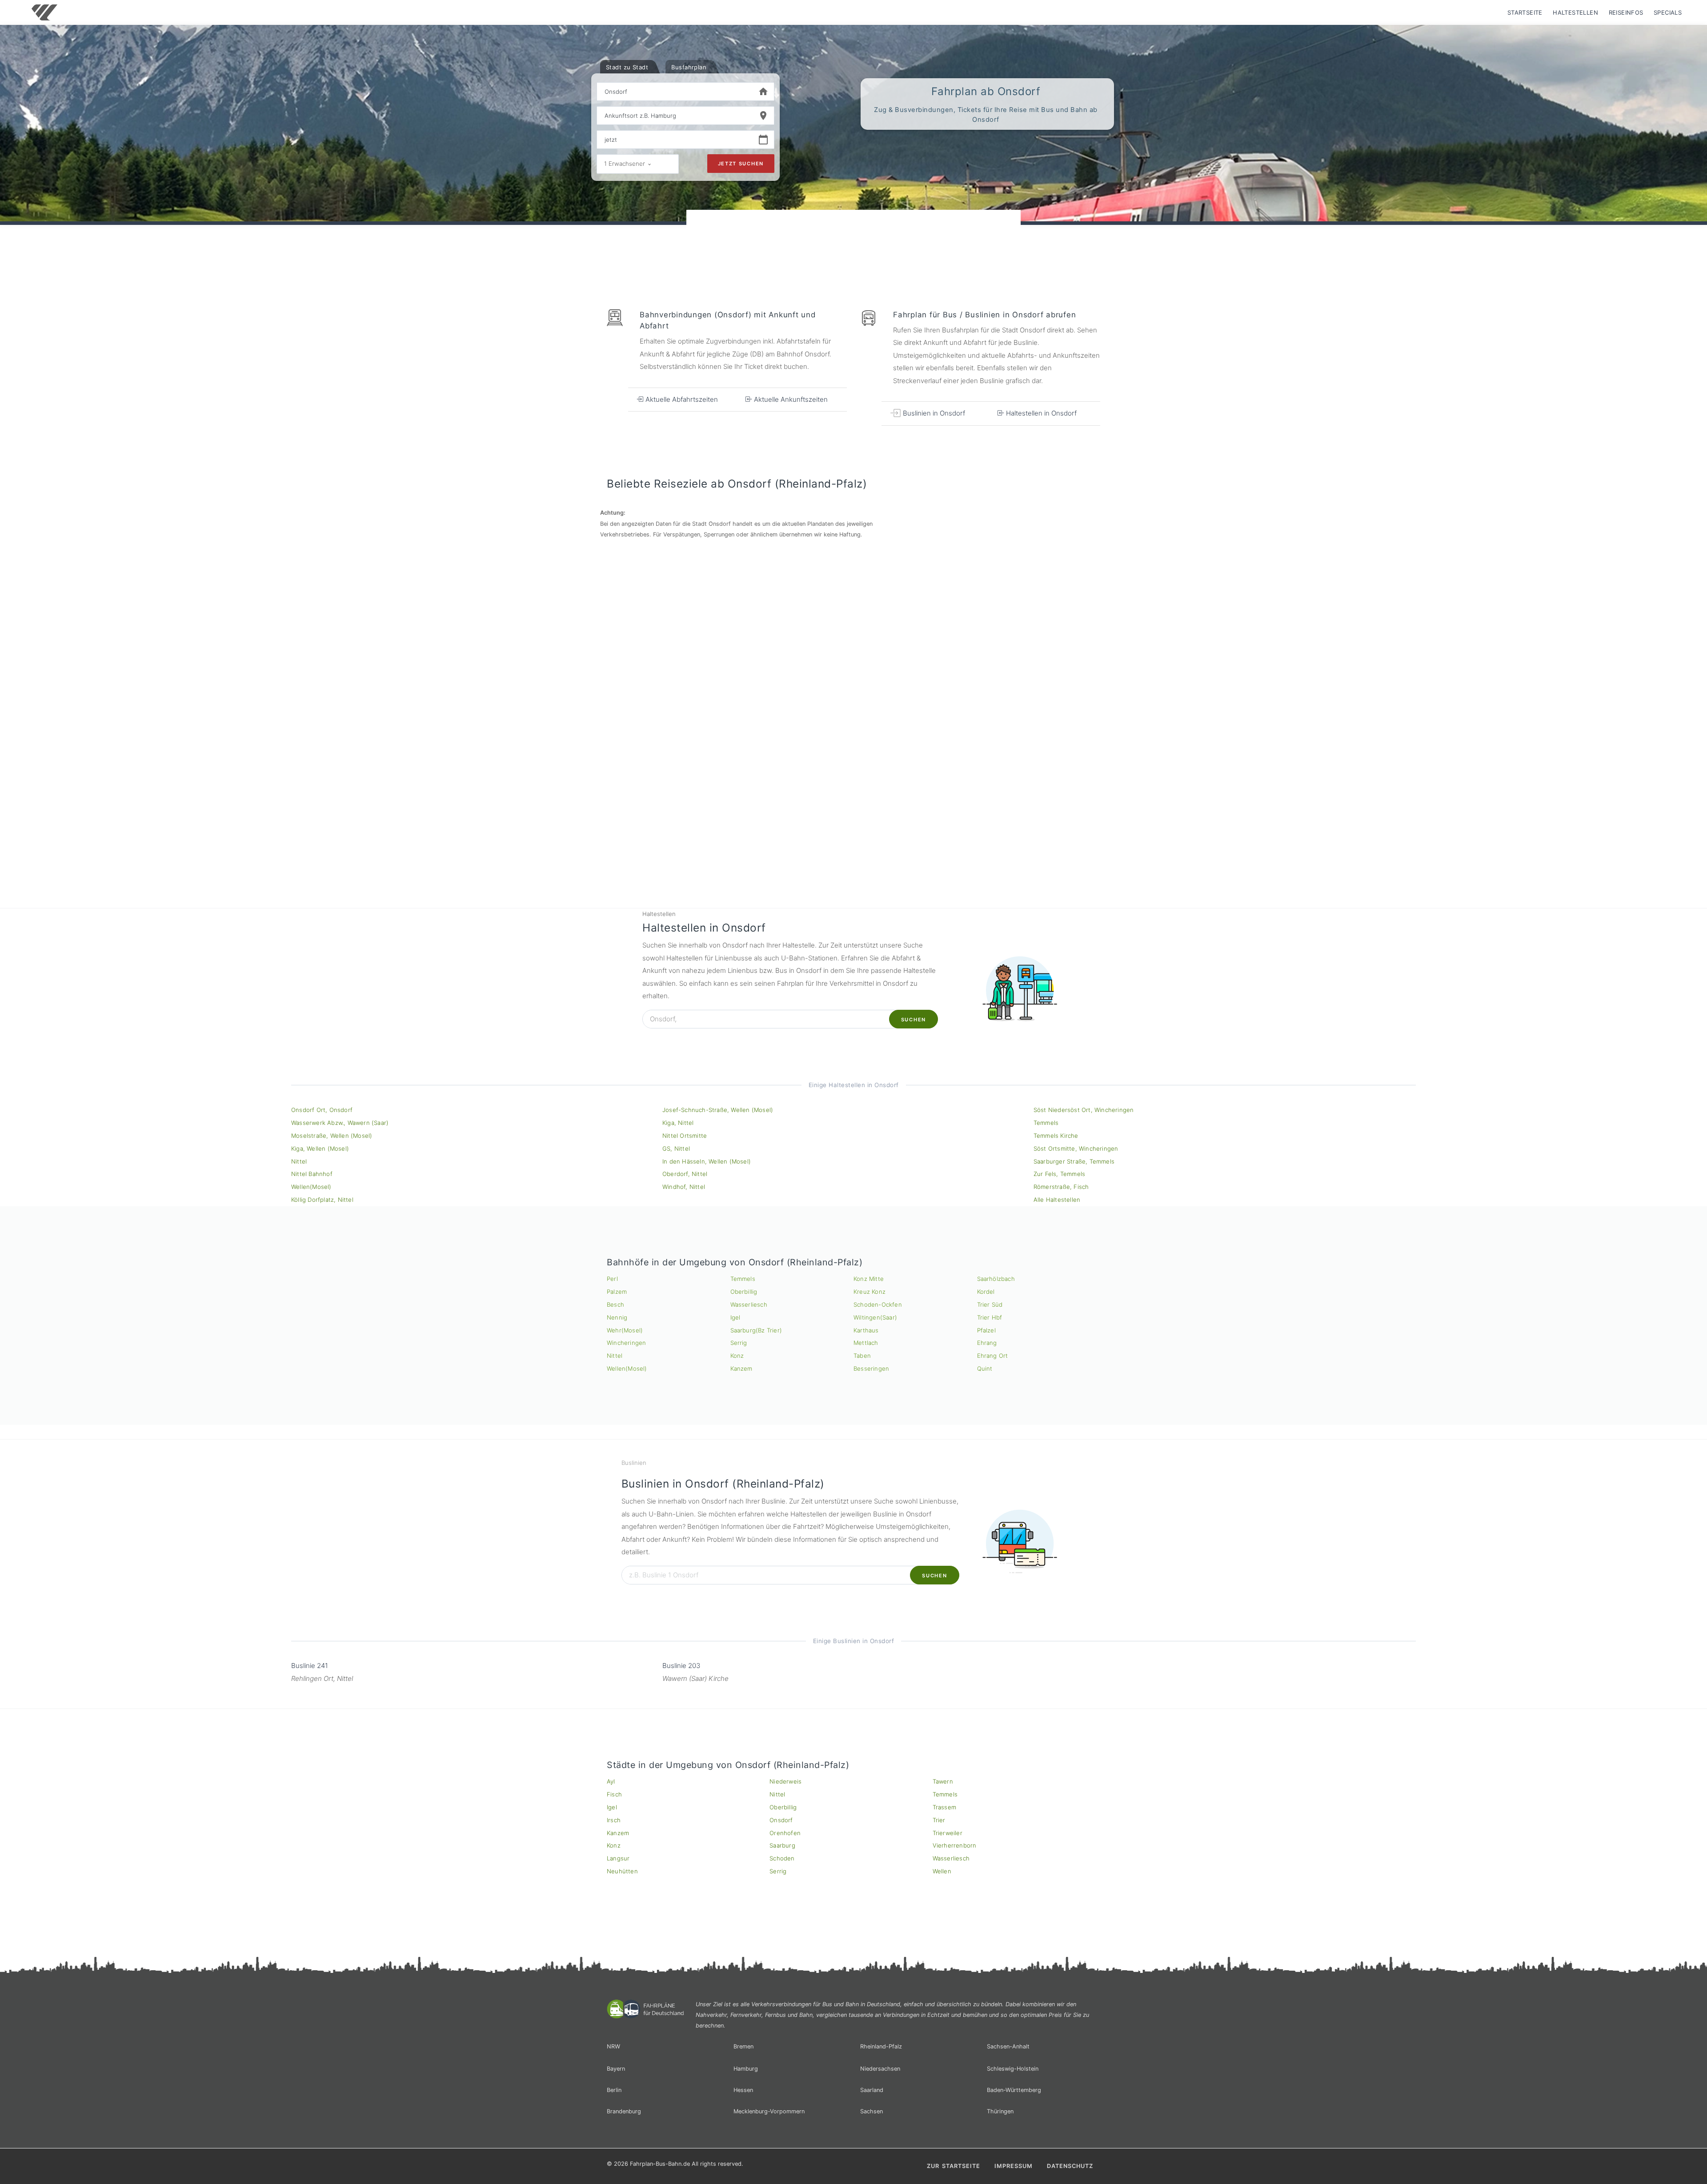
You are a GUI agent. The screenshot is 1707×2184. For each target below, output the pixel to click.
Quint (985, 1368)
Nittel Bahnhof (312, 1174)
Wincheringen (626, 1343)
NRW (613, 2046)
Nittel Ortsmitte (685, 1136)
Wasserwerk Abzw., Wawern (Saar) (340, 1123)
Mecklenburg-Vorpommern (769, 2111)
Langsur (618, 1858)
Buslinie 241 (310, 1666)
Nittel (299, 1161)
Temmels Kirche (1056, 1136)
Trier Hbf (990, 1317)
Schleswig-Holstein (1013, 2069)
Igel (735, 1317)
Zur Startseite (954, 2166)
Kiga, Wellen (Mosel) (320, 1148)
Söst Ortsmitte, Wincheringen (1076, 1148)
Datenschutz (1070, 2166)
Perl (612, 1279)
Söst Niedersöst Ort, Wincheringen (1084, 1110)
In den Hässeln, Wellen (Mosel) (707, 1161)
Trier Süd (990, 1304)
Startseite (1525, 12)
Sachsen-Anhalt (1008, 2046)
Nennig (617, 1317)
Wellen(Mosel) (311, 1187)
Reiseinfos (1626, 12)
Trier (939, 1820)
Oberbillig (744, 1292)
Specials (1668, 12)
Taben (862, 1356)
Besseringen (871, 1368)
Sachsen (872, 2111)
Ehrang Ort (993, 1356)
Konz (737, 1356)
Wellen (942, 1871)
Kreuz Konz (870, 1292)
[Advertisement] (853, 235)
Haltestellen (1575, 12)
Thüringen (1000, 2111)
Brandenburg (624, 2111)
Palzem (617, 1292)
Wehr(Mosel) (625, 1330)
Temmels (1046, 1123)
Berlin (614, 2090)
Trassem (944, 1807)
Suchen (914, 1020)
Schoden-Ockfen (878, 1304)
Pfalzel (986, 1330)
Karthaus (866, 1330)
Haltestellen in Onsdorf (1040, 413)
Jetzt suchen (741, 164)
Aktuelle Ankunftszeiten (790, 399)
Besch (615, 1304)
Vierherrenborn (955, 1845)
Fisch (614, 1794)
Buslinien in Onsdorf (933, 413)
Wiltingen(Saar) (875, 1317)
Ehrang (987, 1343)
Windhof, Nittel (684, 1187)
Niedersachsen (880, 2069)
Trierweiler (948, 1833)
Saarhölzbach (996, 1279)
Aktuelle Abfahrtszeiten (681, 399)
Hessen (743, 2090)
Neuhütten (622, 1871)
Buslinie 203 (681, 1666)
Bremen (743, 2046)
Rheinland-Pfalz (881, 2046)
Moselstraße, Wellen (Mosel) (332, 1136)
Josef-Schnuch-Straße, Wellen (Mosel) (718, 1110)
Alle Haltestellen (1057, 1200)
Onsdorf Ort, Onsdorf (322, 1110)
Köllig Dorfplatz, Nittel (322, 1200)
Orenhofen (785, 1833)
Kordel (986, 1292)
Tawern (943, 1781)
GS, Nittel (676, 1148)
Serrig (739, 1343)
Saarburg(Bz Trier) (756, 1330)
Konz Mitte (869, 1279)
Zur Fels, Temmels (1059, 1174)
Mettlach (866, 1343)
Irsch (614, 1820)
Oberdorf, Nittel (685, 1174)
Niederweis (785, 1781)
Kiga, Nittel (678, 1123)
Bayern (616, 2069)
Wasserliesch (749, 1304)
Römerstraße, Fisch (1061, 1187)
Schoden (782, 1858)
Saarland (872, 2090)
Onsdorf (781, 1820)
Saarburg (782, 1845)
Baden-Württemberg (1014, 2090)
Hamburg (746, 2069)
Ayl (611, 1781)
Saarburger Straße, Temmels (1074, 1161)
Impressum (1014, 2166)
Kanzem (741, 1368)
